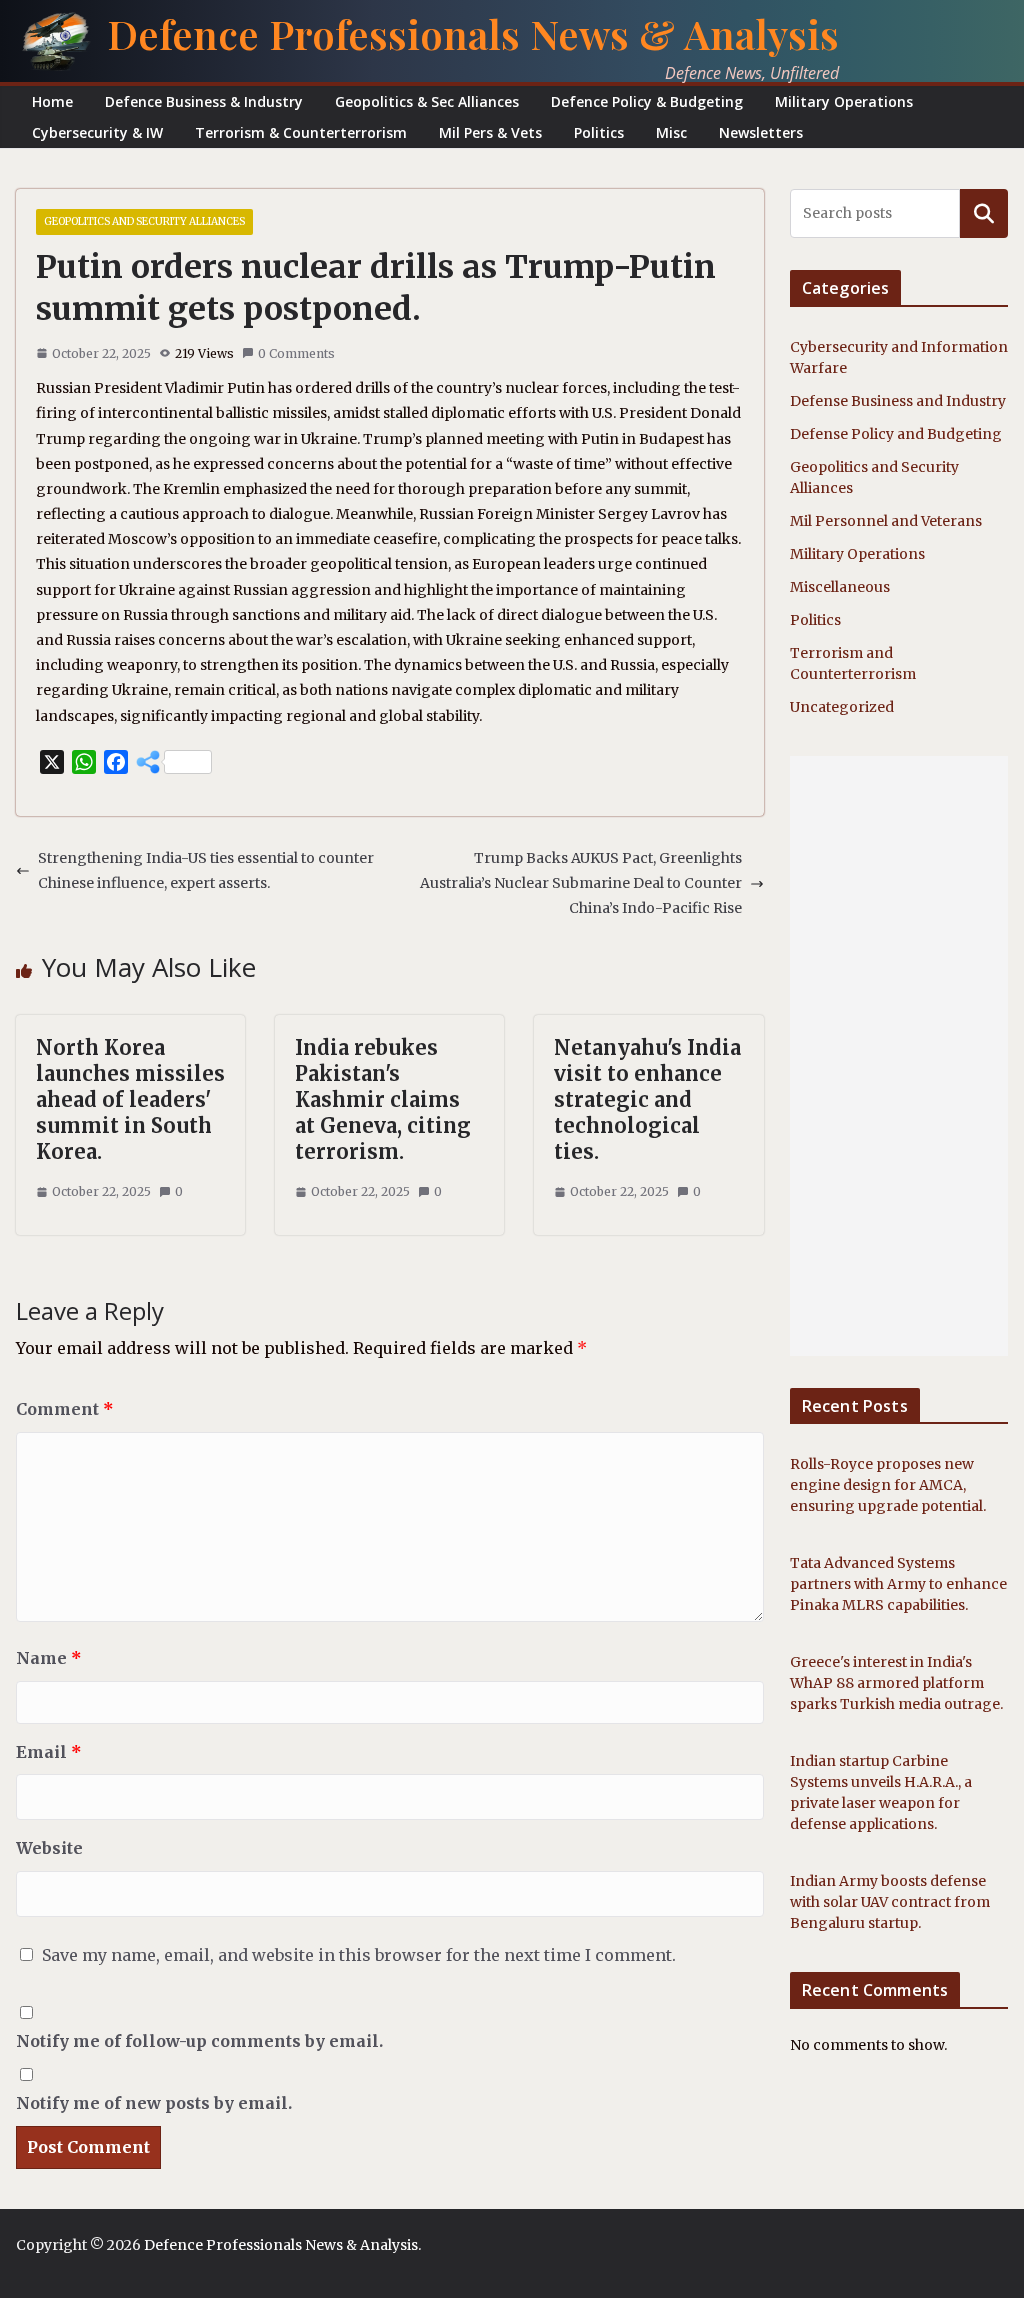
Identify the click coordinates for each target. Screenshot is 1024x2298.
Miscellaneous (840, 587)
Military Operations (844, 101)
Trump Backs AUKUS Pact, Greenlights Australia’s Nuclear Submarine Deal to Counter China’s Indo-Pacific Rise (581, 883)
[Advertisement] (899, 1056)
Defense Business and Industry (898, 401)
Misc (671, 132)
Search (984, 213)
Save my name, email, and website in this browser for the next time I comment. (359, 1955)
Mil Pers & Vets (490, 132)
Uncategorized (842, 707)
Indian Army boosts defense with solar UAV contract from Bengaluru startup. (890, 1902)
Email (49, 1752)
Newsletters (761, 132)
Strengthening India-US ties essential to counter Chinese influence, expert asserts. (206, 870)
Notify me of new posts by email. (154, 2103)
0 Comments (296, 353)
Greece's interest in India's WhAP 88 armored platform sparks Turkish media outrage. (896, 1683)
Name (49, 1658)
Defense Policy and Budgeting (896, 434)
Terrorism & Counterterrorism (301, 132)
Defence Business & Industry (204, 101)
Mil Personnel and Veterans (886, 521)
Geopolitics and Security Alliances (144, 221)
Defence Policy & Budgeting (647, 101)
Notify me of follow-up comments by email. (199, 2041)
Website (49, 1848)
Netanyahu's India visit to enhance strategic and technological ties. (647, 1099)
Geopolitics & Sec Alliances (427, 101)
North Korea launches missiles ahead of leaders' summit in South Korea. (130, 1099)
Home (52, 101)
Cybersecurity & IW (97, 132)
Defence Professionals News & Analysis (473, 33)
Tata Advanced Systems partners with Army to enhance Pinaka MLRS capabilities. (898, 1584)
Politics (599, 132)
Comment (65, 1409)
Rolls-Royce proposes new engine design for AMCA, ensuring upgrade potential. (888, 1485)
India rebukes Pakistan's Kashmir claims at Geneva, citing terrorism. (383, 1099)
